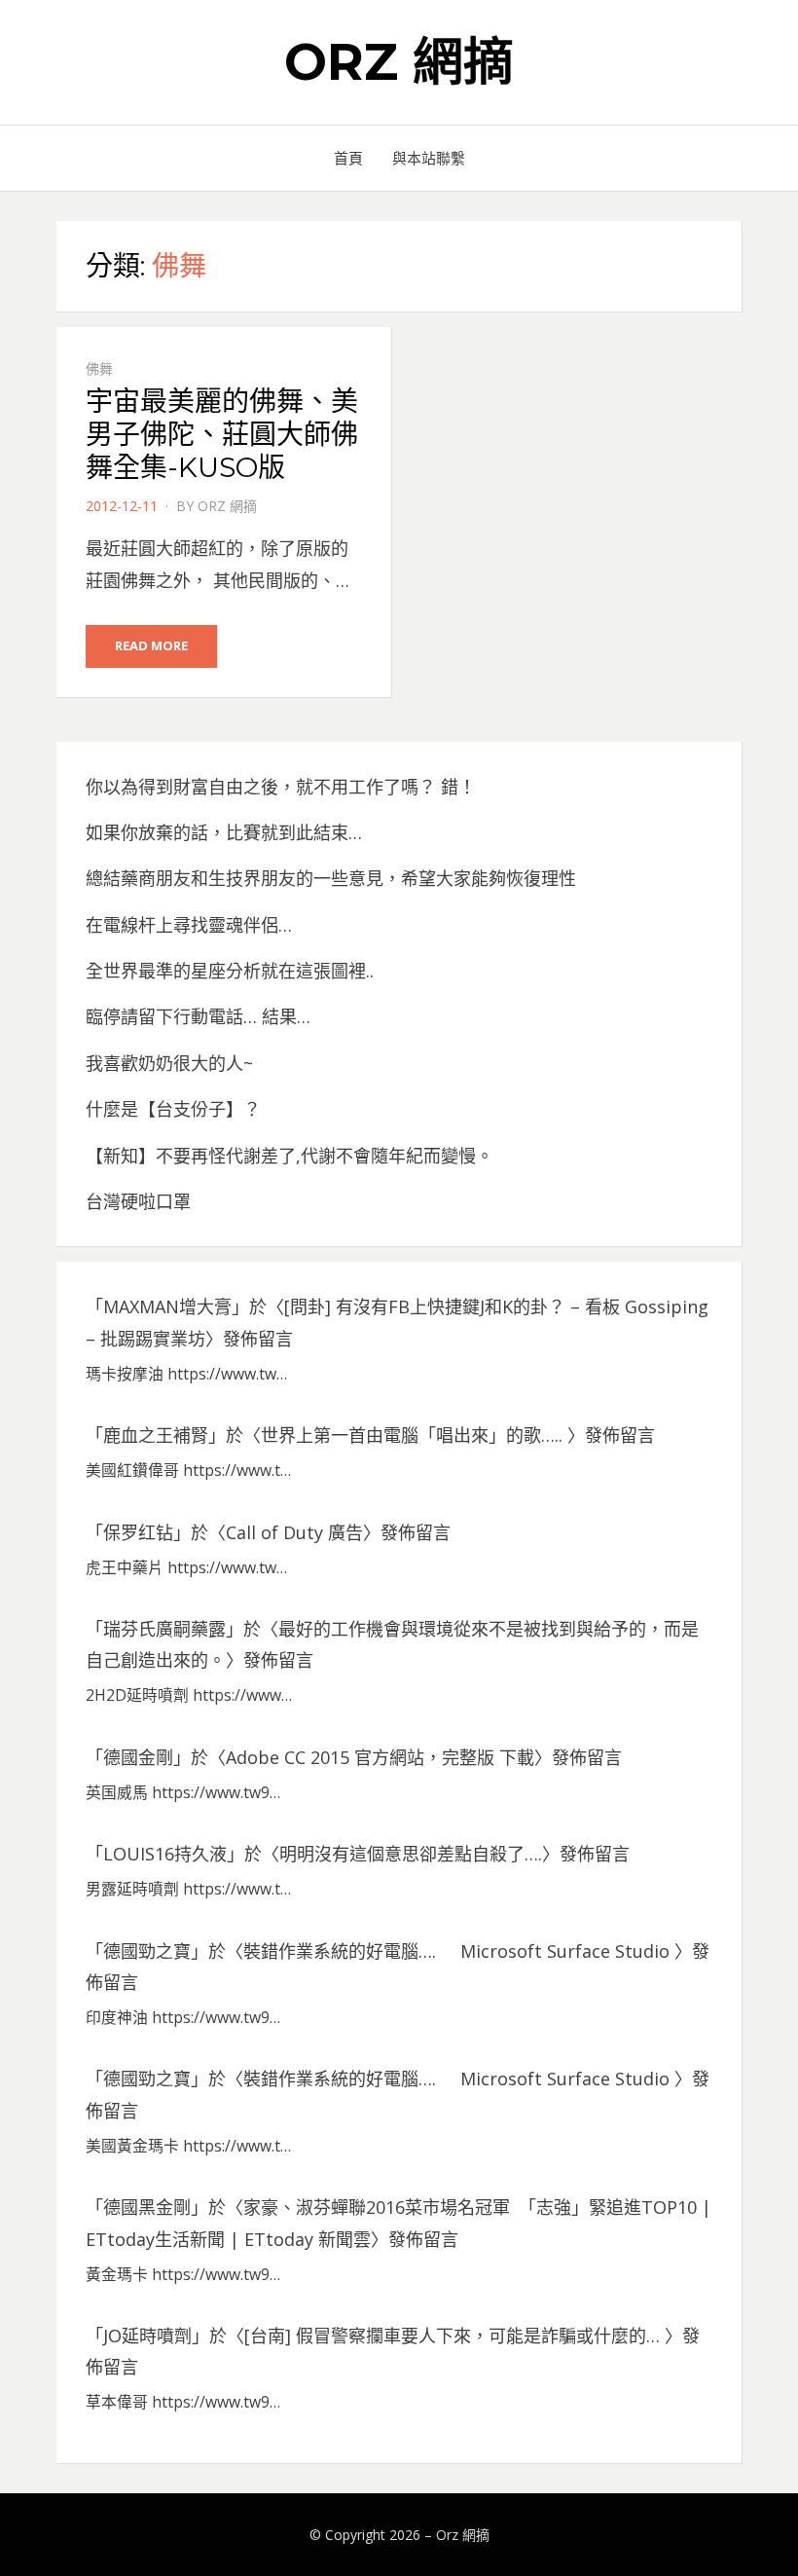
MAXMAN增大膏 (167, 1306)
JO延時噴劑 (147, 2336)
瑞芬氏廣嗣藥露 (164, 1629)
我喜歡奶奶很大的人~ (169, 1063)
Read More (151, 645)
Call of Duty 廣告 (294, 1532)
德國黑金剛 (147, 2207)
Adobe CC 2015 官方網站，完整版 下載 (380, 1757)
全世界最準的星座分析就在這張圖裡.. (230, 971)
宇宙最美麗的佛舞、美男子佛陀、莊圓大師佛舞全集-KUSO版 (222, 434)
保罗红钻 (138, 1532)
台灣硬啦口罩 (138, 1201)
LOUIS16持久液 (165, 1854)
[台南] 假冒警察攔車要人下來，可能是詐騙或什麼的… (454, 2336)
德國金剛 (138, 1757)
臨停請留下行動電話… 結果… (198, 1016)
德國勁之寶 (147, 1951)
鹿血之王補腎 (156, 1435)
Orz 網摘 (399, 62)
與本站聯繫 (429, 158)
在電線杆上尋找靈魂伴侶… (189, 925)
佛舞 (99, 368)
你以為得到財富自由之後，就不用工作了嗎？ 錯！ (281, 787)
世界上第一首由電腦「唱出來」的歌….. (414, 1435)
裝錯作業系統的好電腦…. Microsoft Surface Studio (459, 1951)
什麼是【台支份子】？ (173, 1109)
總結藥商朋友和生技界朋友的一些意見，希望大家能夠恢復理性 (331, 878)
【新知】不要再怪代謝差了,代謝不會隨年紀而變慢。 (290, 1156)
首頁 (348, 158)
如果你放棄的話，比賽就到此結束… (224, 832)
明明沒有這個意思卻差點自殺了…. (411, 1854)
